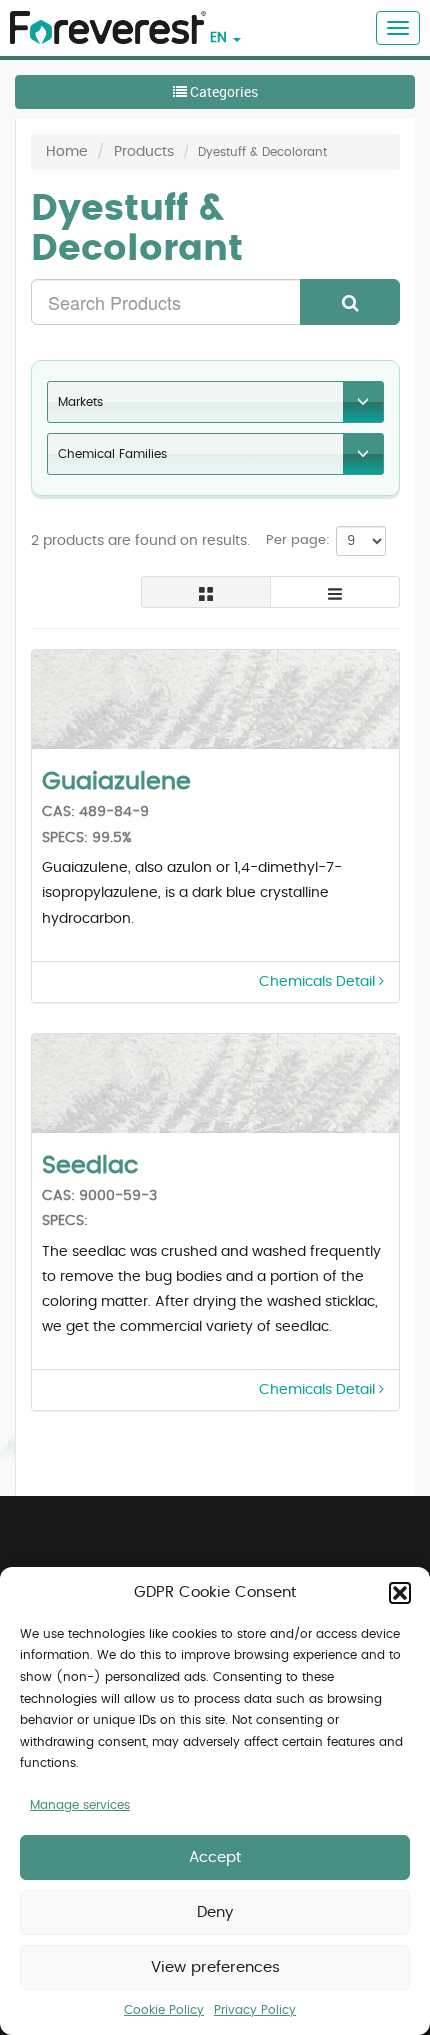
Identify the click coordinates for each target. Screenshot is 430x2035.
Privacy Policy (255, 2010)
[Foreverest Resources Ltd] (103, 16)
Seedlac (90, 1166)
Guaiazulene (116, 782)
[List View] (335, 592)
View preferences (215, 1967)
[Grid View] (206, 592)
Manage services (80, 1805)
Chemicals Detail (319, 982)
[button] (400, 1593)
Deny (215, 1912)
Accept (215, 1857)
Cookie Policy (164, 2010)
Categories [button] (222, 91)
